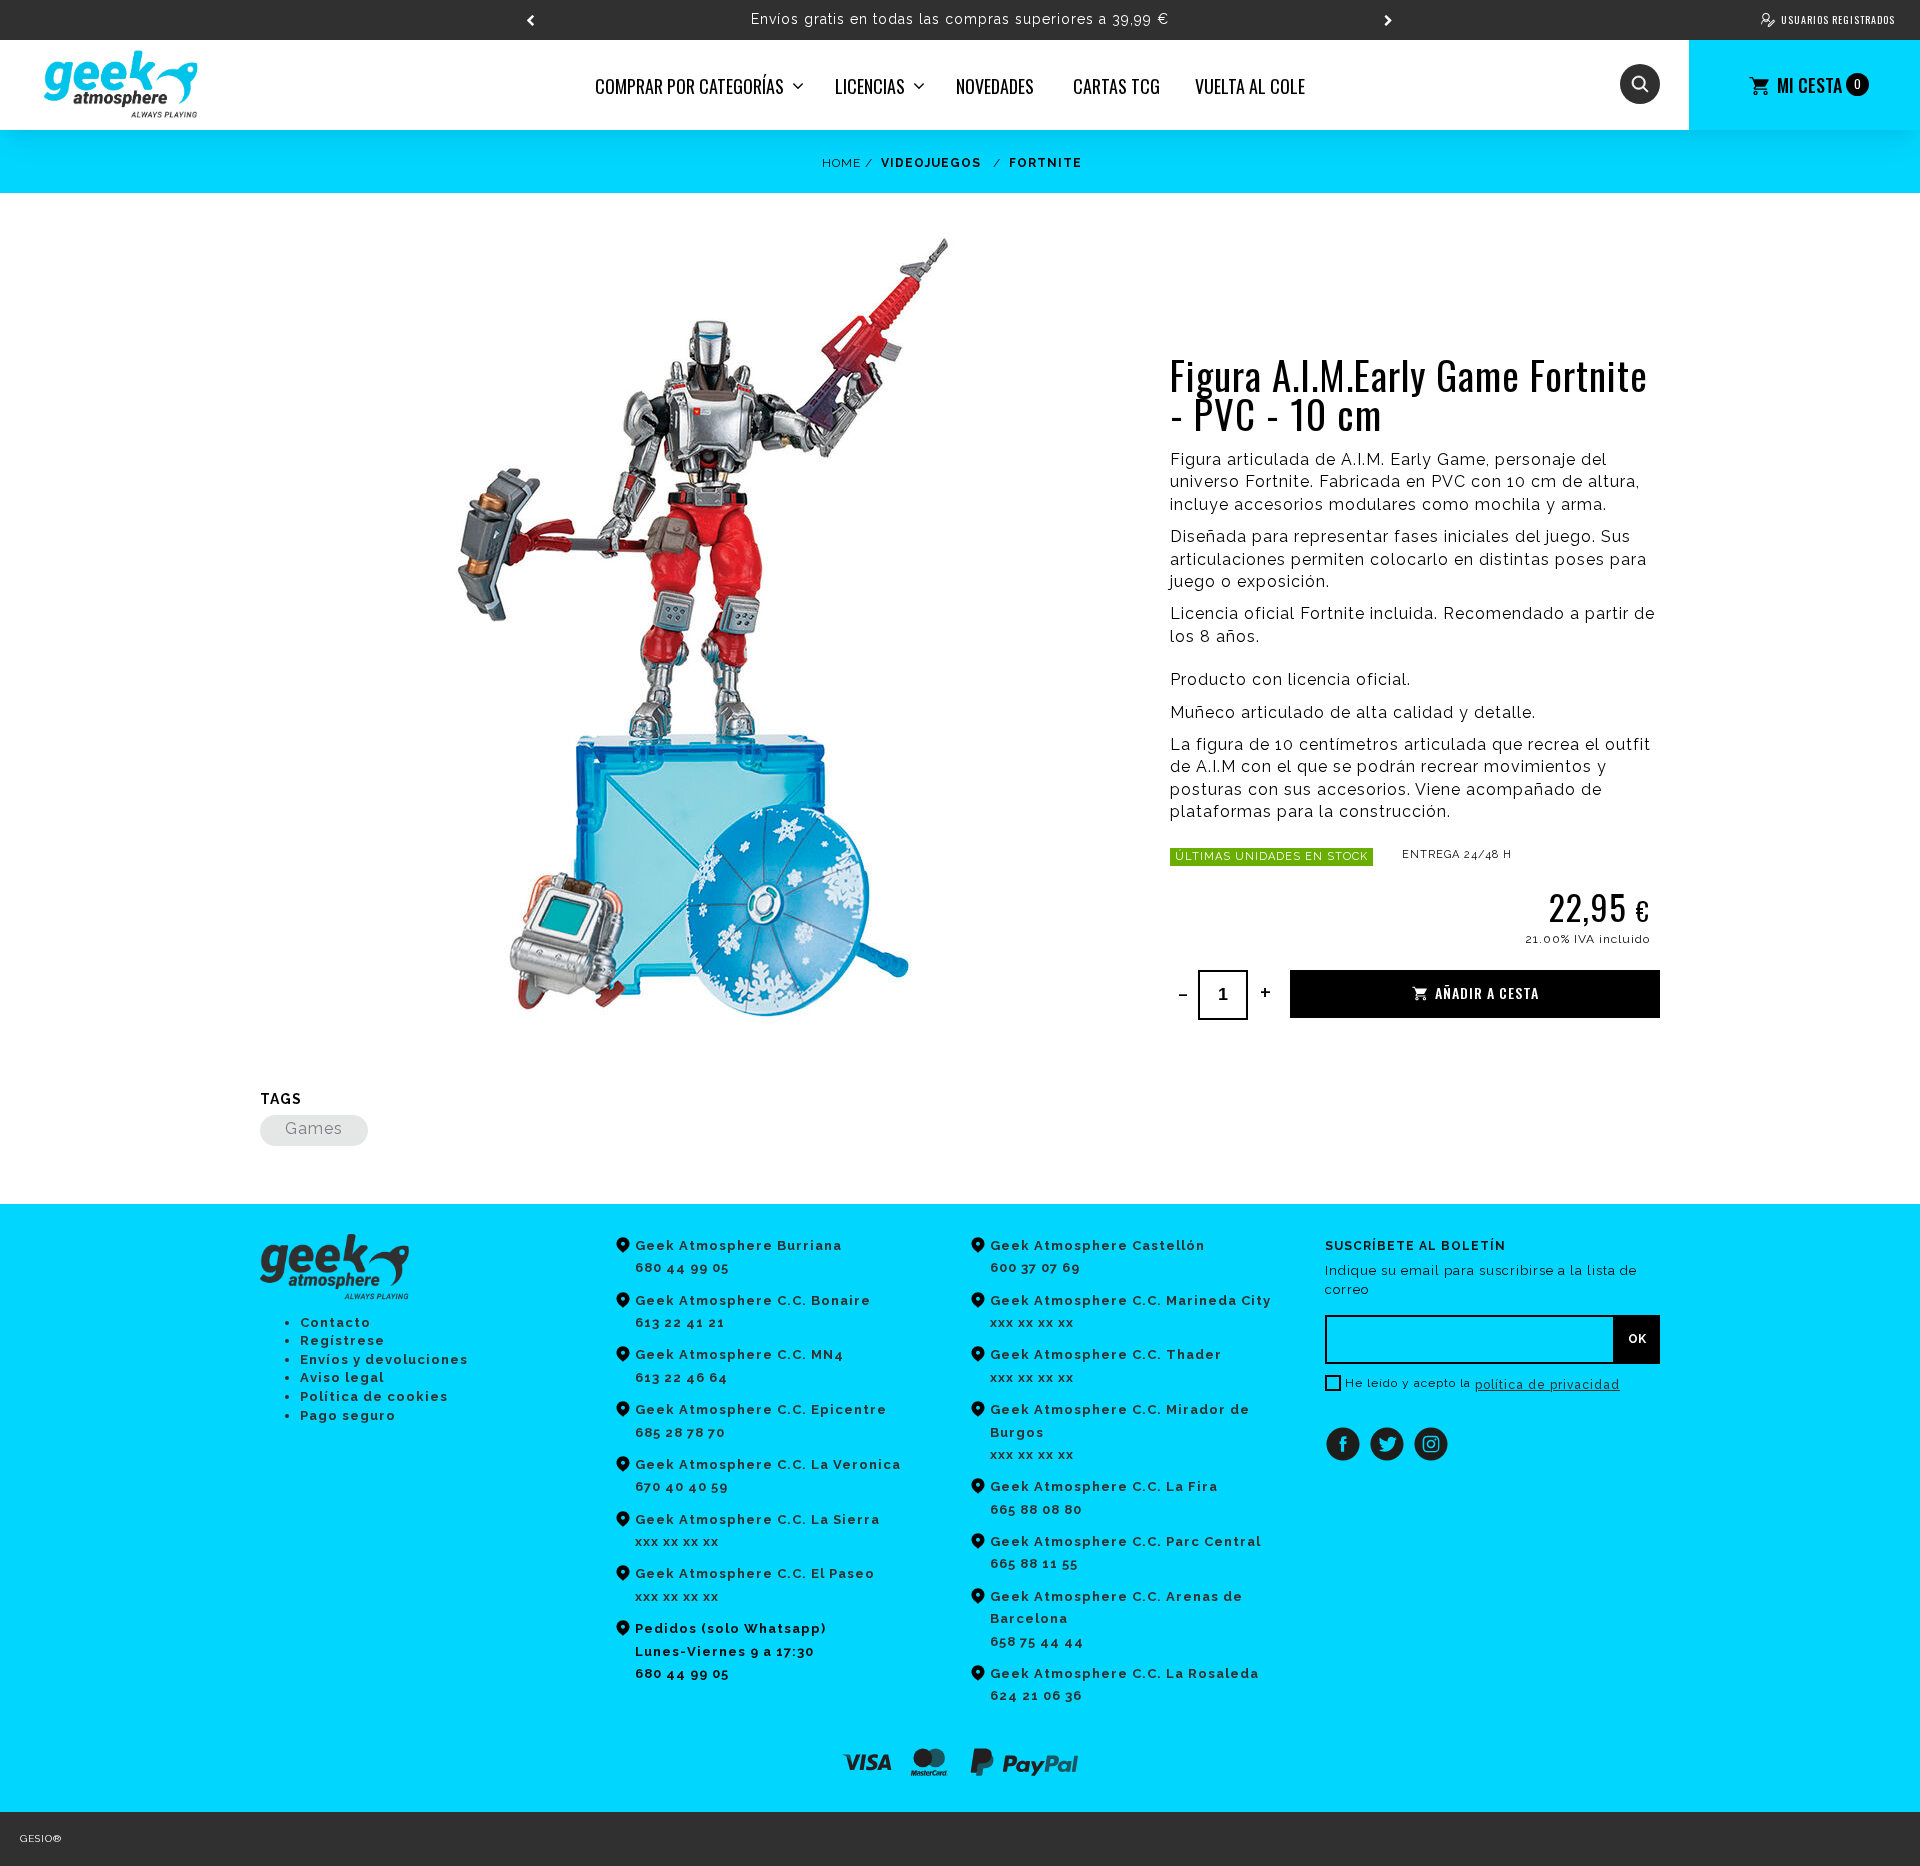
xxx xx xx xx (677, 1596)
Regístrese (342, 1340)
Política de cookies (374, 1396)
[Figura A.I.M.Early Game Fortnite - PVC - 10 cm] (688, 631)
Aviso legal (342, 1377)
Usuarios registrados (1838, 19)
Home (841, 163)
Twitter (1387, 1444)
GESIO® (41, 1838)
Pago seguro (348, 1415)
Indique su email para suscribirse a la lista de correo (1481, 1280)
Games (314, 1128)
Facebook (1343, 1444)
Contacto (335, 1322)
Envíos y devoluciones (384, 1359)
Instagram (1431, 1444)
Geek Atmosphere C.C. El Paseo (755, 1573)
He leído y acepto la (1408, 1383)
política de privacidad (1547, 1385)
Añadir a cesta (1487, 992)
